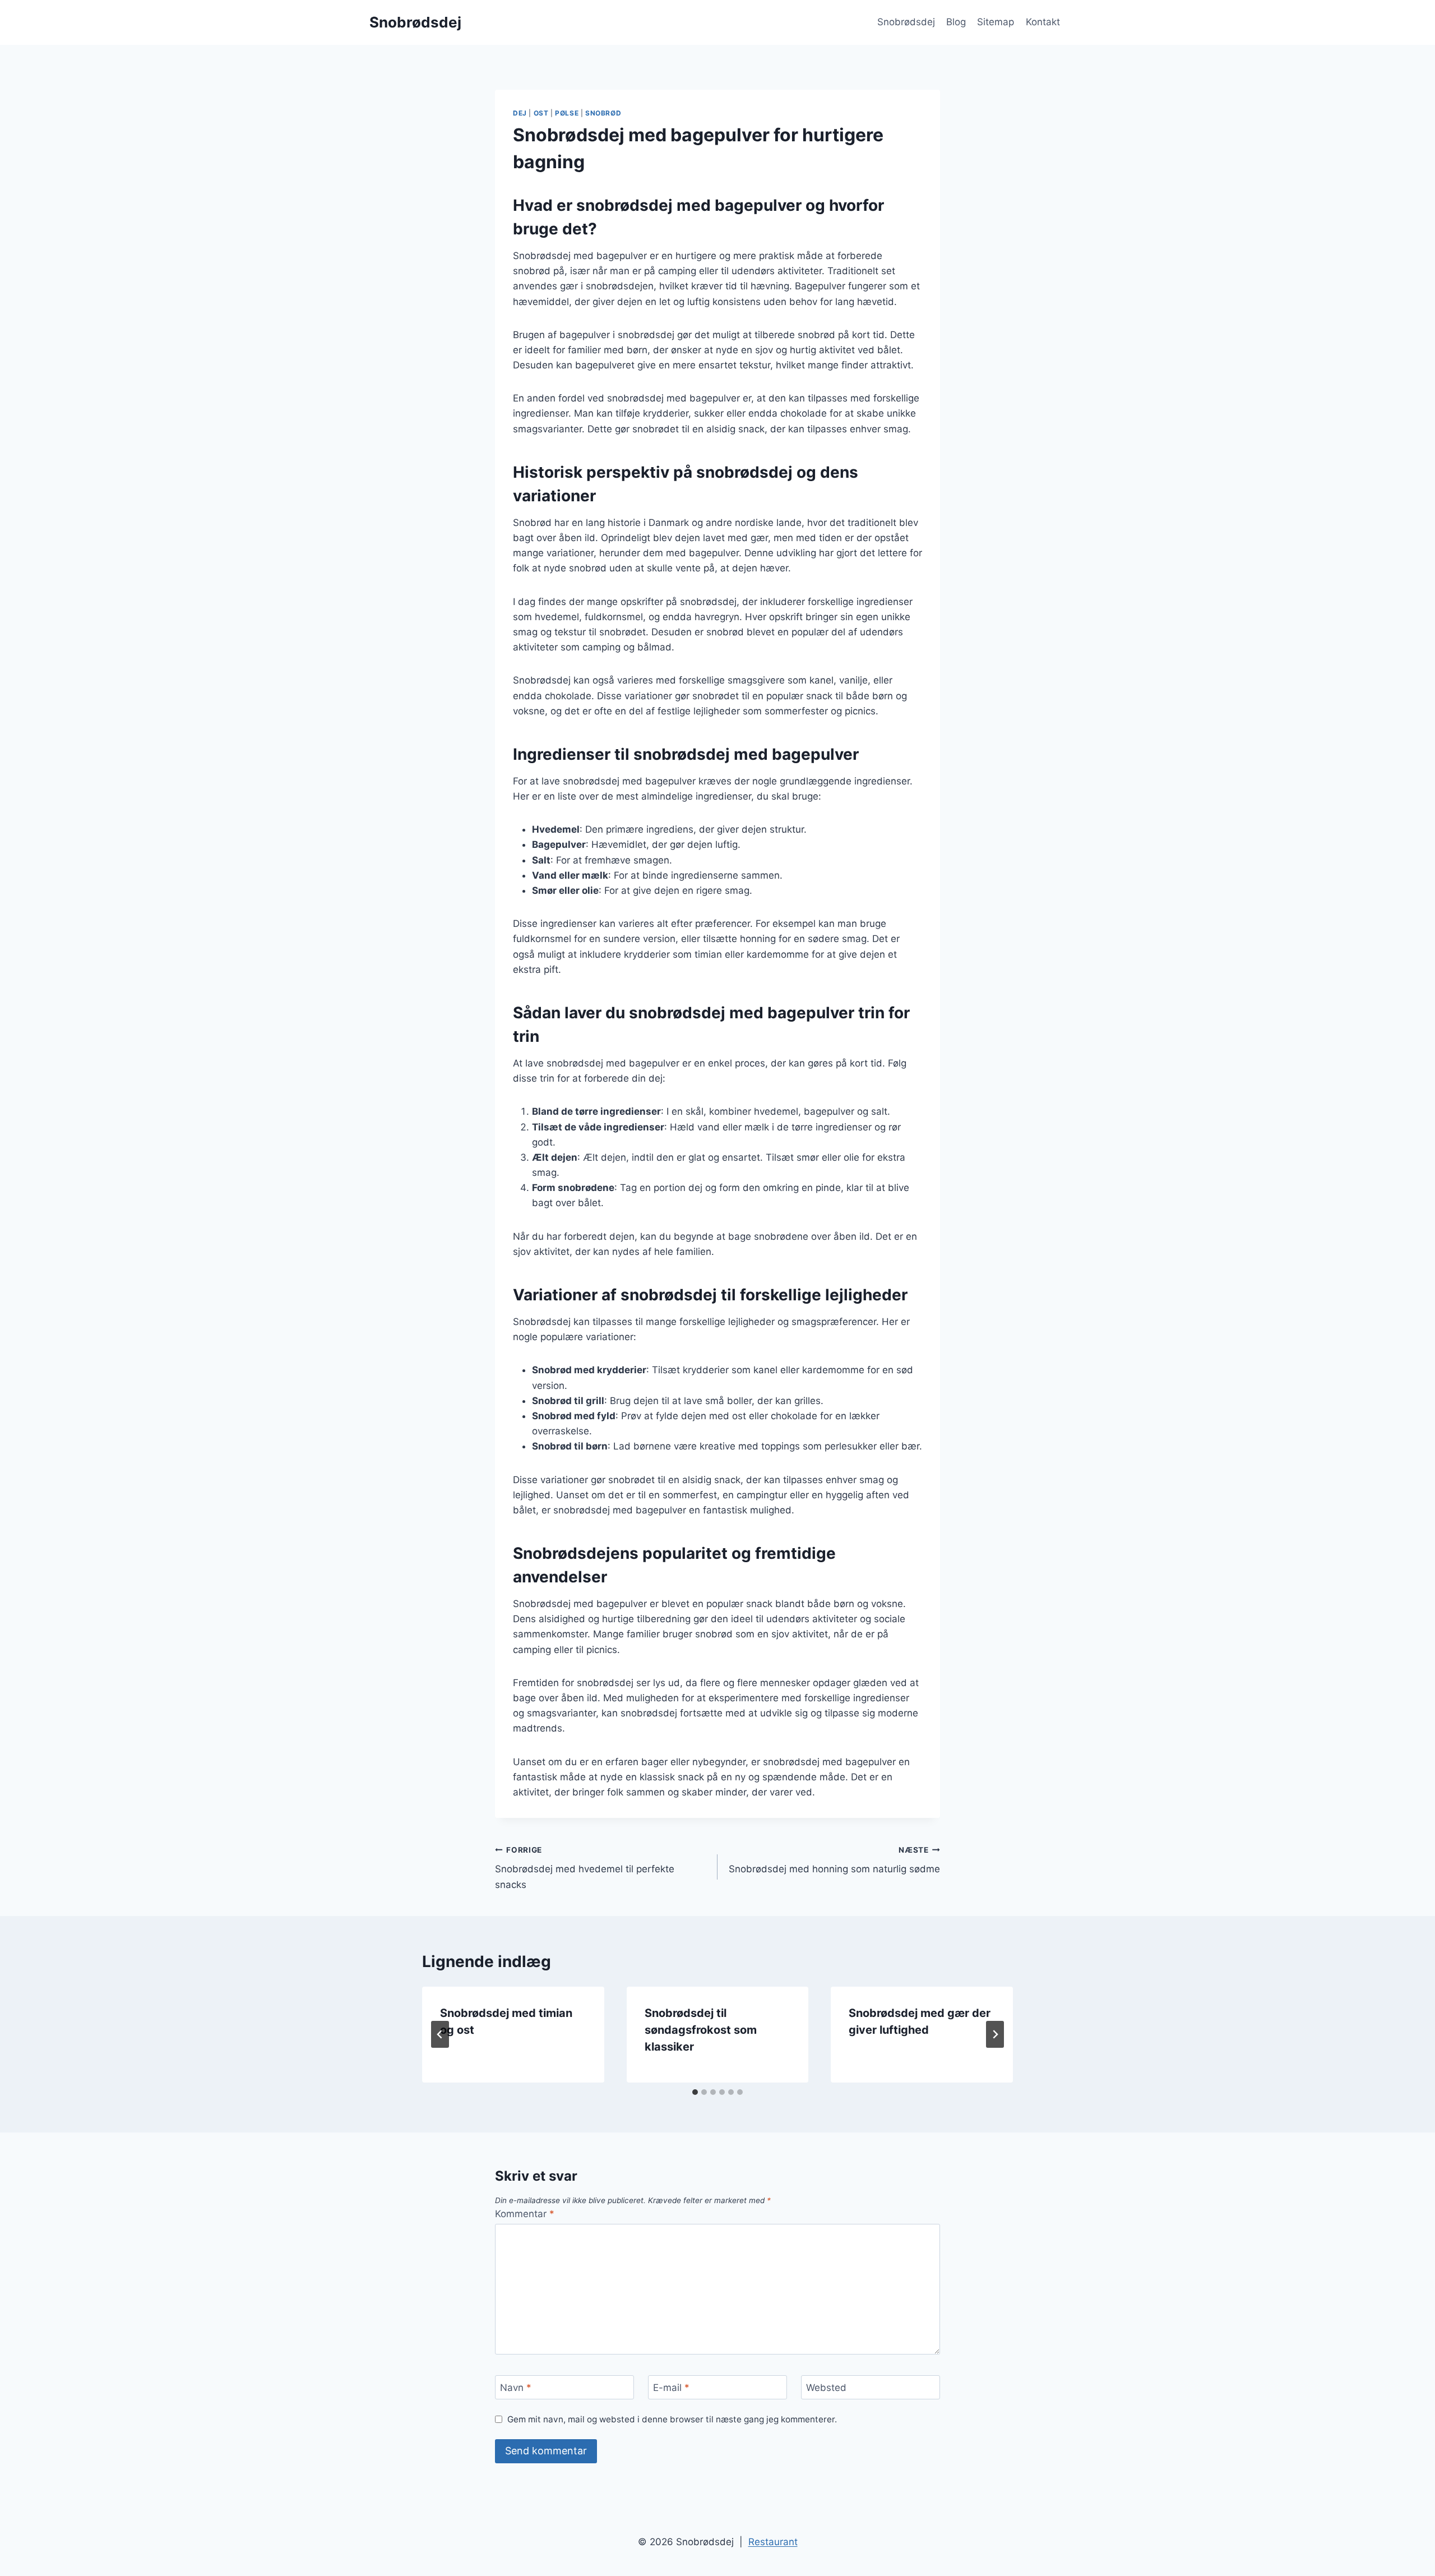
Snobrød (603, 113)
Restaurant (773, 2542)
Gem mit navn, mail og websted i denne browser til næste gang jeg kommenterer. (672, 2419)
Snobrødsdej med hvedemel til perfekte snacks (585, 1868)
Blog (956, 22)
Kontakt (1043, 22)
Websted (826, 2388)
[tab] (695, 2092)
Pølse (567, 113)
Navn (516, 2388)
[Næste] (995, 2034)
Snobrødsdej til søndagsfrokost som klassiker (701, 2030)
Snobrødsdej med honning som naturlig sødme (834, 1860)
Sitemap (996, 22)
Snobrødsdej (906, 22)
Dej (520, 113)
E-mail (671, 2388)
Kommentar (525, 2214)
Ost (541, 113)
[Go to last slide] (440, 2034)
